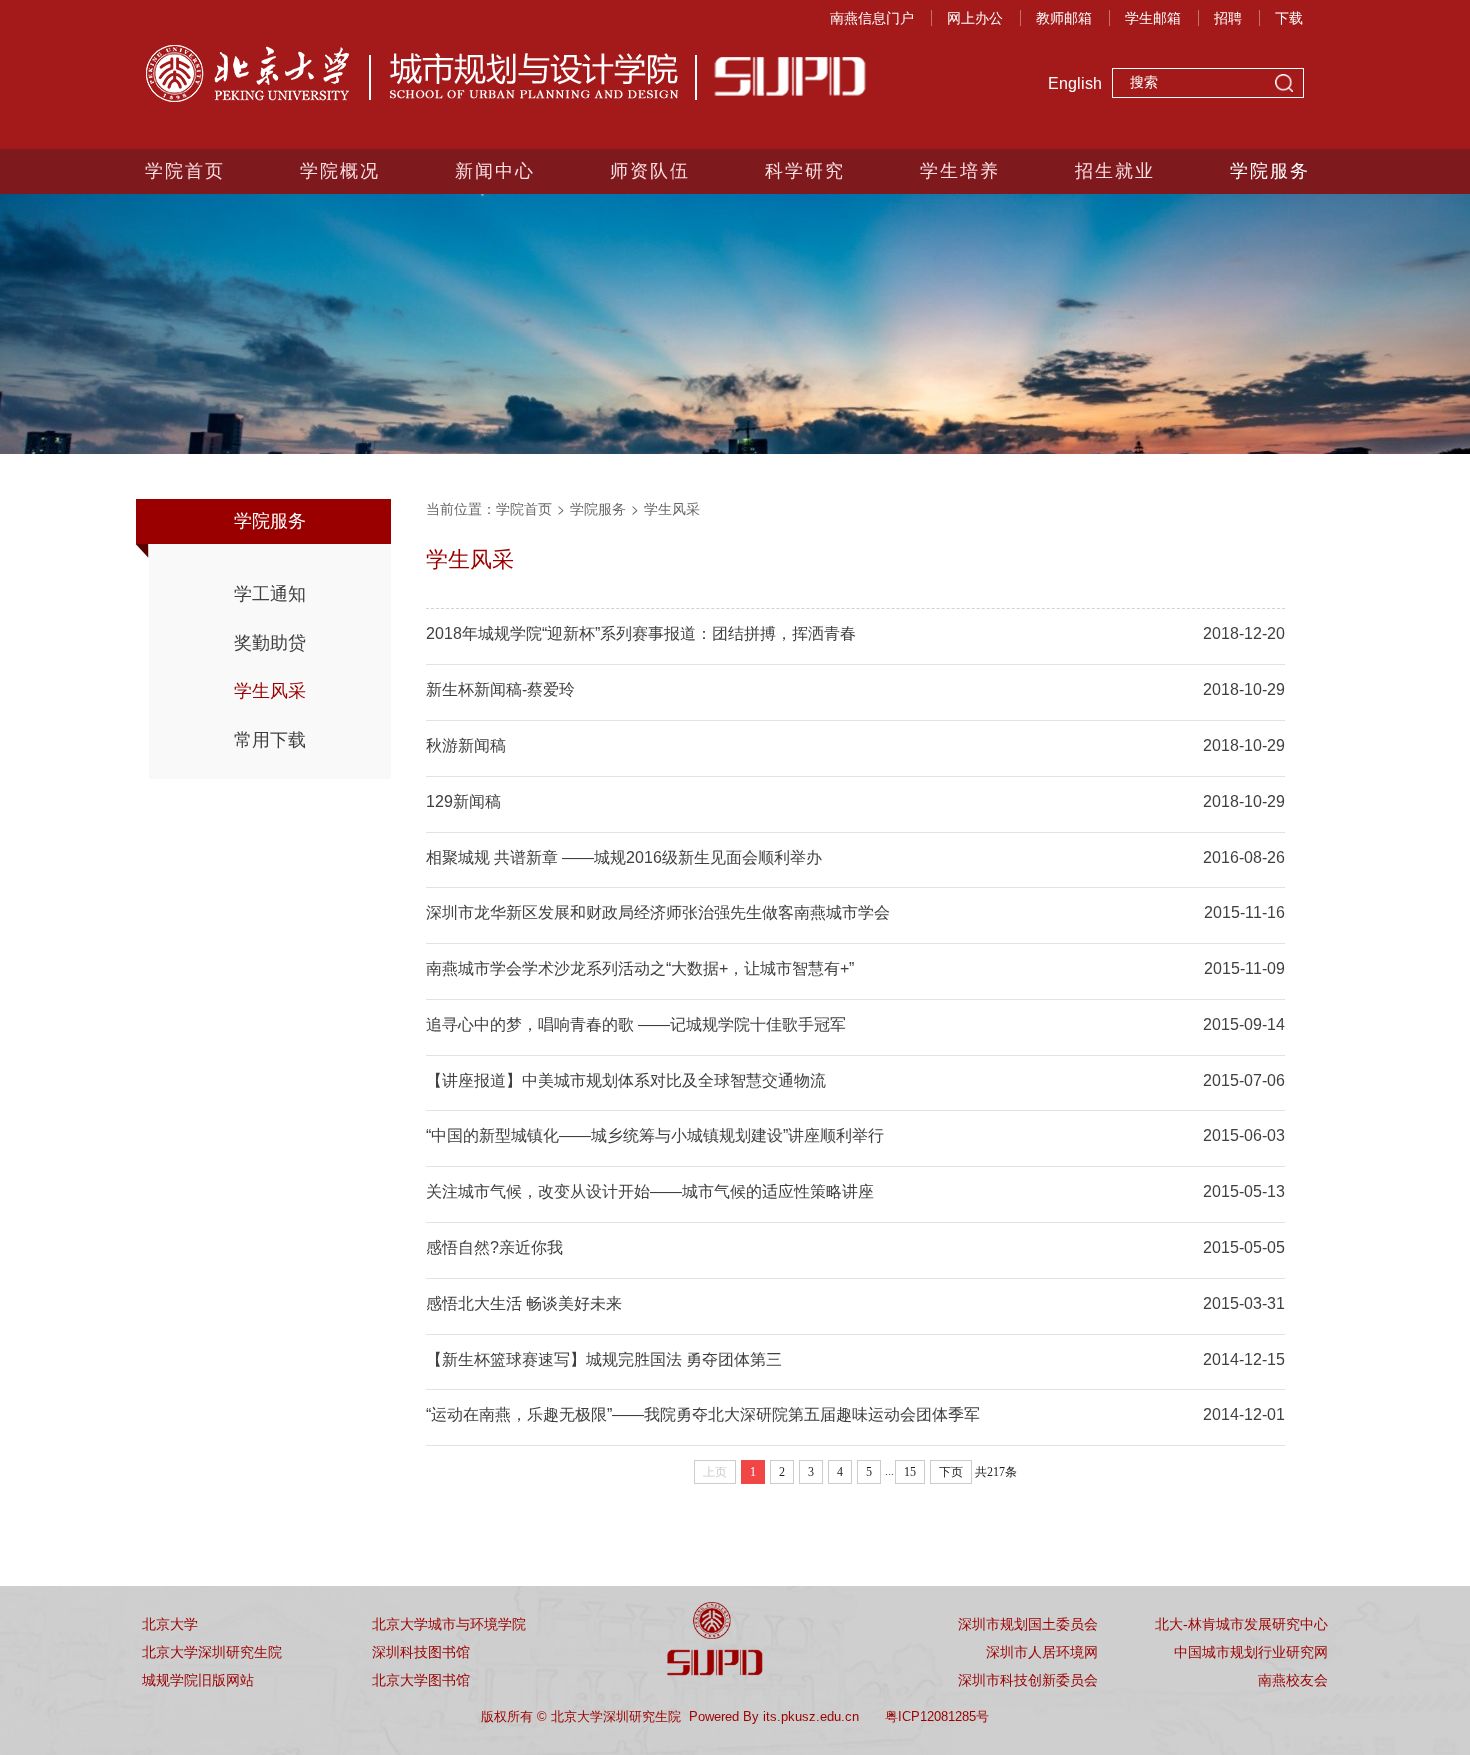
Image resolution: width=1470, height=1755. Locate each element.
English (1075, 83)
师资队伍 (650, 171)
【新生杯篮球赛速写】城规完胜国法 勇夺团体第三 (604, 1359)
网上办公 (975, 18)
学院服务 (1270, 171)
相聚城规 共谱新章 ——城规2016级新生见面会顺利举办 (624, 857)
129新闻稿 (463, 801)
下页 (951, 1472)
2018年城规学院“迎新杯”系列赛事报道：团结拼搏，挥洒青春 (641, 633)
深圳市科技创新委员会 (1028, 1680)
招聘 (1228, 18)
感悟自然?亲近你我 (494, 1247)
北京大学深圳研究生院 (212, 1652)
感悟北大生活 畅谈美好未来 (524, 1303)
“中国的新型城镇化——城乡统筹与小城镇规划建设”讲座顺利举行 (655, 1135)
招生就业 (1115, 171)
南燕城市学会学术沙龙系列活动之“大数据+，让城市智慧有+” (640, 968)
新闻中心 (495, 171)
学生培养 (960, 171)
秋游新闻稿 (466, 745)
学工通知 (270, 594)
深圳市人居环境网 (1042, 1652)
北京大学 (170, 1624)
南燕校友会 (1293, 1680)
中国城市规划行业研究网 (1251, 1652)
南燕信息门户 (872, 18)
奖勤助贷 (270, 643)
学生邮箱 (1153, 18)
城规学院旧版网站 (198, 1680)
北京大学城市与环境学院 (449, 1624)
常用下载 (270, 740)
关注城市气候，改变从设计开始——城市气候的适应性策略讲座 (650, 1191)
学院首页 (185, 171)
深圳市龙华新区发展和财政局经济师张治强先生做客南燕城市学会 (658, 912)
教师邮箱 (1064, 18)
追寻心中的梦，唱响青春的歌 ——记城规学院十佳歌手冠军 (636, 1024)
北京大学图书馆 (421, 1680)
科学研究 (805, 171)
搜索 (1284, 85)
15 (910, 1472)
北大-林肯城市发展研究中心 (1241, 1624)
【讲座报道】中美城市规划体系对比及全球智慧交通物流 (626, 1080)
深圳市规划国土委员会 (1028, 1624)
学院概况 (340, 171)
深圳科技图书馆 (421, 1652)
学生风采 (270, 691)
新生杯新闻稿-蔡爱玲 (500, 689)
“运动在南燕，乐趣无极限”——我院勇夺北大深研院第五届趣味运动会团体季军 (703, 1414)
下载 (1289, 18)
